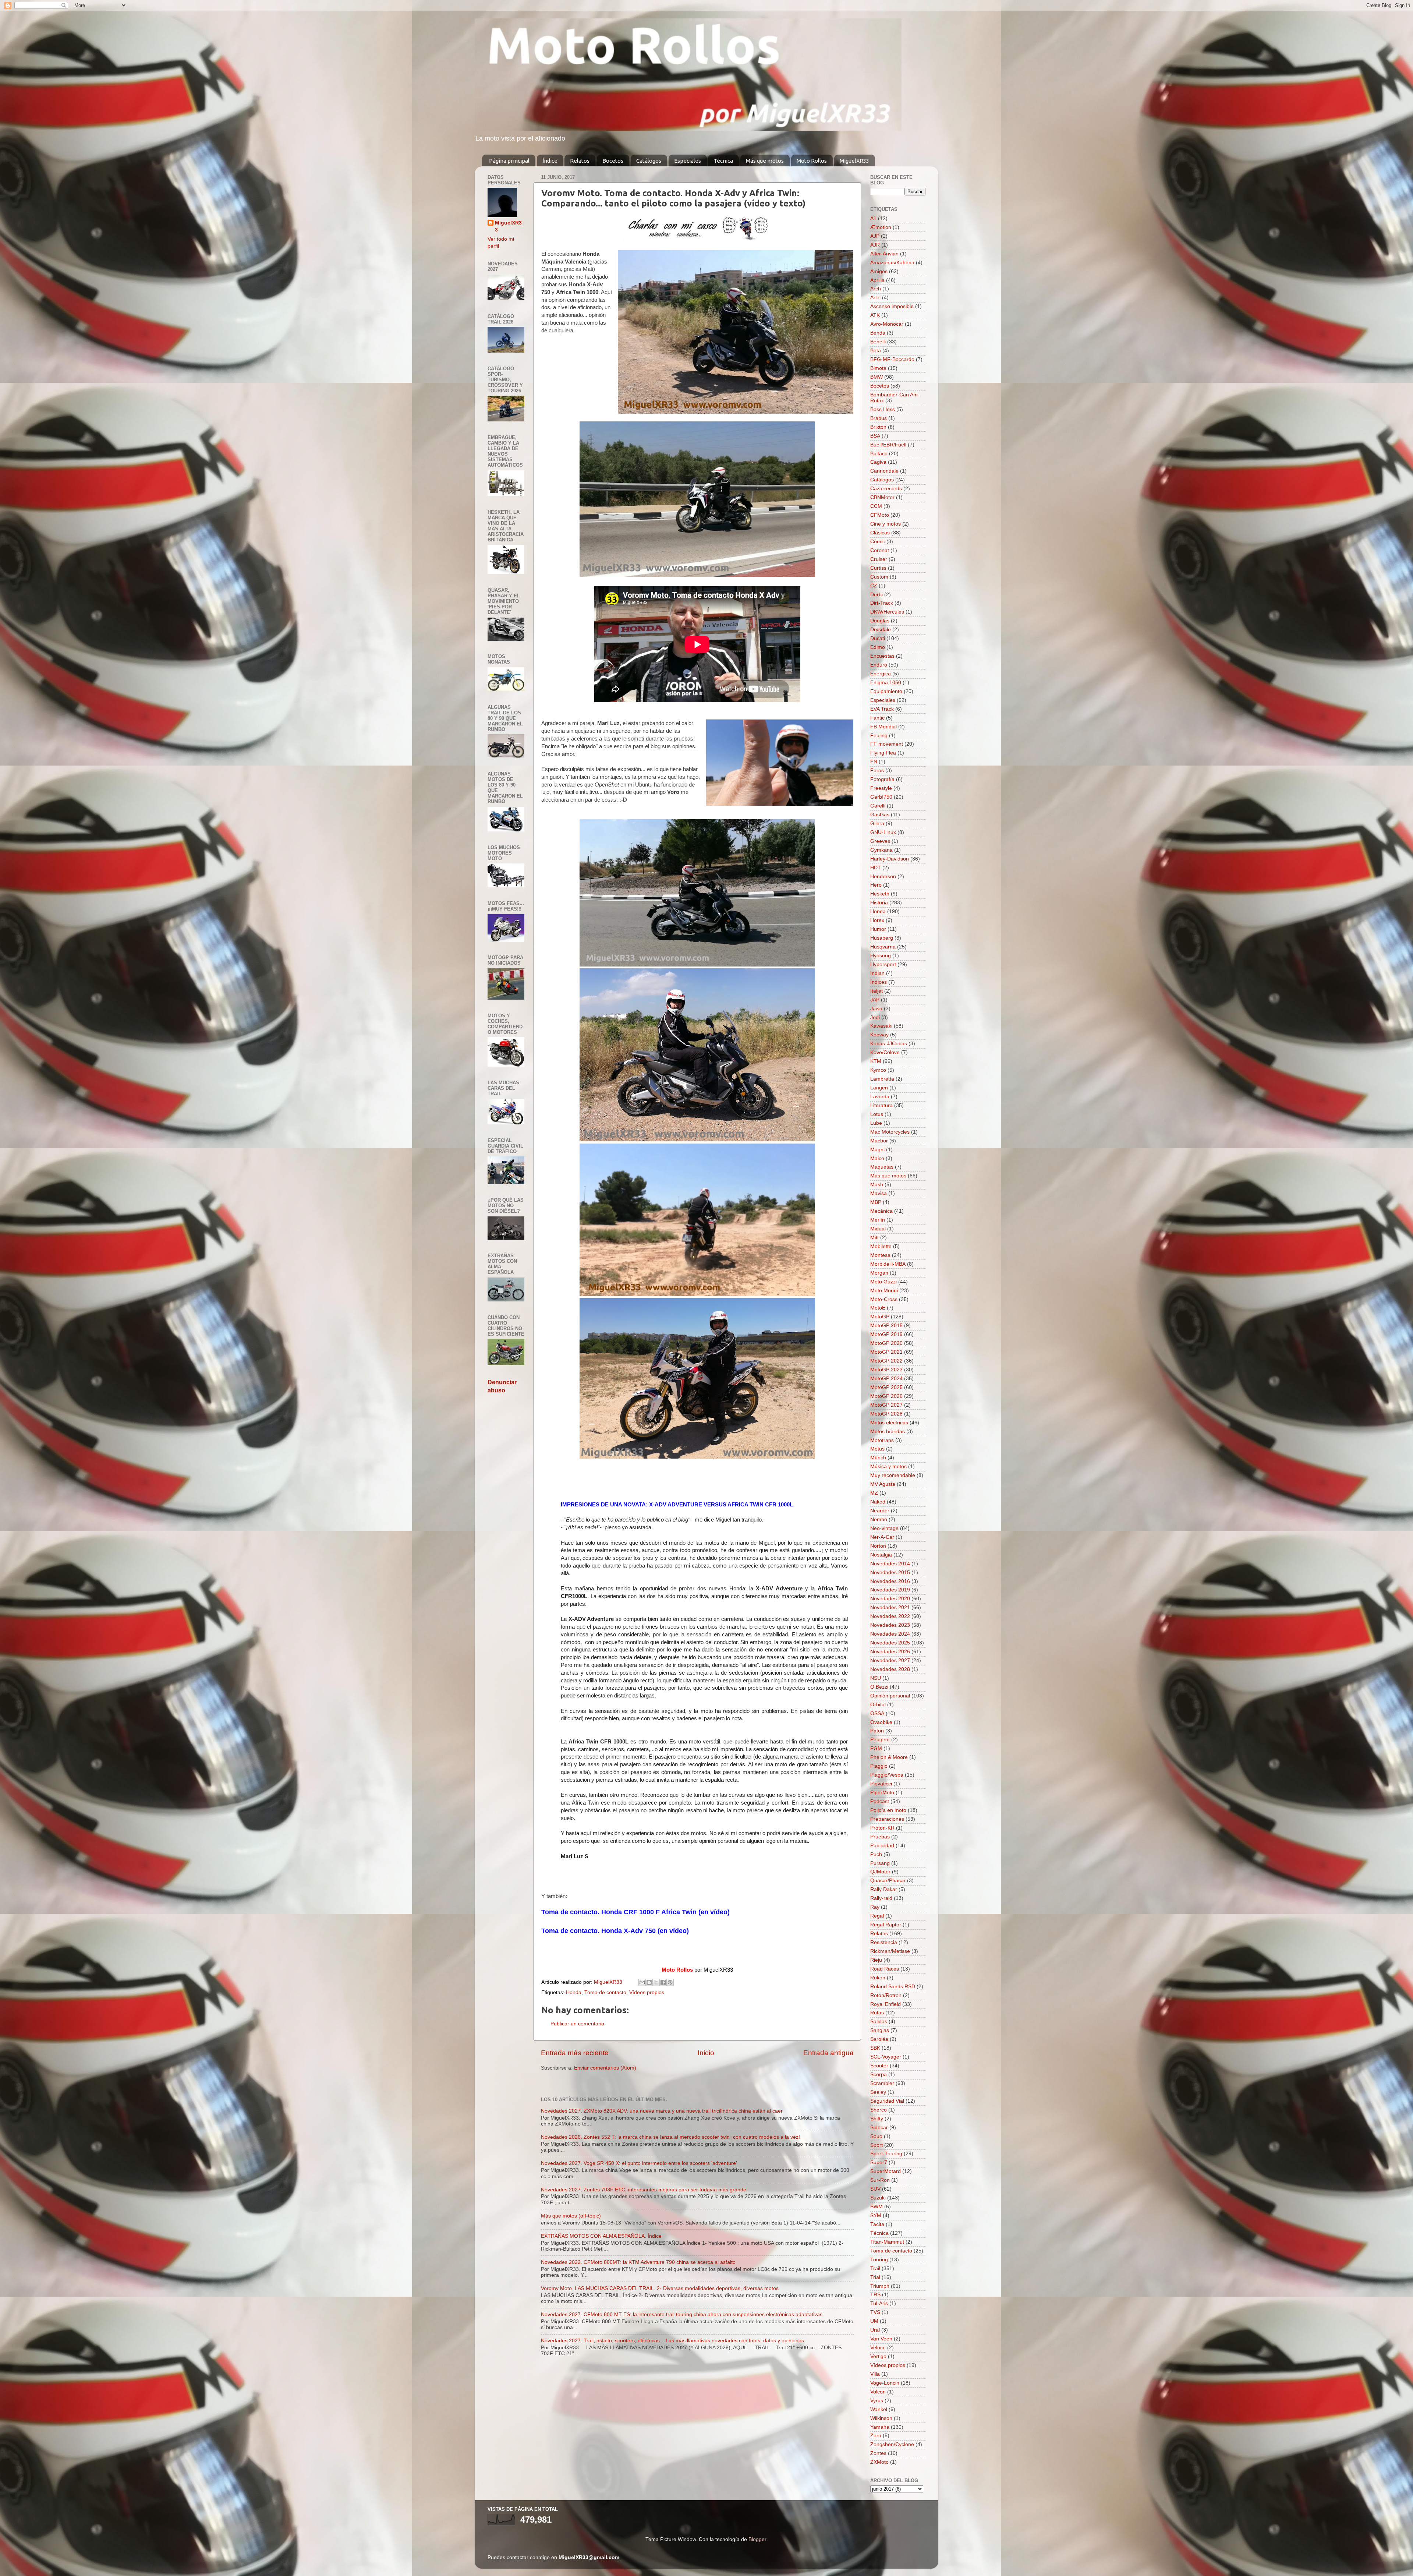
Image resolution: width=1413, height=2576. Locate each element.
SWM (877, 2207)
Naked (878, 1502)
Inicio (706, 2053)
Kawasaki (881, 1026)
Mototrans (882, 1440)
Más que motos (765, 161)
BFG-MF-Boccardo (892, 359)
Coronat (880, 550)
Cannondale (884, 471)
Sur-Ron (880, 2180)
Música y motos (888, 1467)
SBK (875, 2048)
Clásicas (880, 533)
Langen (879, 1088)
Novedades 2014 (890, 1564)
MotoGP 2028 (886, 1414)
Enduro (879, 665)
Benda (878, 333)
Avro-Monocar (887, 324)
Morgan (879, 1273)
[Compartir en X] (656, 1982)
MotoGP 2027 (886, 1405)
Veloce (878, 2348)
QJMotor (880, 1872)
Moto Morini (884, 1291)
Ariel (875, 298)
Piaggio (879, 1766)
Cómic (878, 542)
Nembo (879, 1520)
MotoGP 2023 (886, 1370)
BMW (877, 377)
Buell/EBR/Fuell (888, 445)
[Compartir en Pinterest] (670, 1982)
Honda (574, 1992)
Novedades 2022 (890, 1616)
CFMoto (880, 515)
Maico (877, 1158)
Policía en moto (888, 1810)
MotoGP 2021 (886, 1352)
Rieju (876, 1960)
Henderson (883, 877)
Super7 (879, 2162)
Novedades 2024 (890, 1634)
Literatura (881, 1105)
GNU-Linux (883, 832)
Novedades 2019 (890, 1590)
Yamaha (880, 2427)
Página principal (509, 161)
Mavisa (879, 1193)
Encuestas (882, 656)
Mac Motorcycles (890, 1132)
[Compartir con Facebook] (663, 1982)
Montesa (880, 1255)
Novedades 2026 (890, 1652)
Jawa (876, 1009)
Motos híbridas (888, 1432)
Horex (877, 920)
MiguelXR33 (854, 161)
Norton (878, 1546)
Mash (877, 1185)
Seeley (878, 2092)
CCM (876, 506)
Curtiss (878, 568)
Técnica (723, 161)
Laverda (880, 1097)
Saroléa (879, 2039)
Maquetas (882, 1167)
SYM (876, 2215)
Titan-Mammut (887, 2242)
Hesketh (880, 894)
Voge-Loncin (885, 2383)
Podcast (880, 1801)
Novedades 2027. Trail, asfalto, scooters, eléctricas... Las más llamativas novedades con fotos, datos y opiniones (672, 2341)
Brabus (879, 418)
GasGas (880, 815)
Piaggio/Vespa (887, 1775)
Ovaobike (881, 1722)
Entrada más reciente (575, 2053)
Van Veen (881, 2339)
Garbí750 (881, 797)
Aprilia (877, 280)
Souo (876, 2136)
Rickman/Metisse (890, 1951)
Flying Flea (883, 753)
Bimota (878, 368)
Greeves (880, 841)
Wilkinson (881, 2418)
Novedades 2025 (890, 1643)
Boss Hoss (883, 409)
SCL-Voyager (886, 2057)
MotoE (878, 1308)
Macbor (879, 1141)
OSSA (877, 1713)
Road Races (885, 1969)
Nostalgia (881, 1555)
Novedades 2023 (890, 1625)
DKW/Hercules (887, 612)
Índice (550, 161)
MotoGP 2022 (886, 1361)
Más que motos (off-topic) (571, 2216)
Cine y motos (886, 524)
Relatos (580, 161)
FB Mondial (883, 727)
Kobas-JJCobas (889, 1044)
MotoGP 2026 (886, 1396)
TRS (875, 2295)
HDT (876, 868)
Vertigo (878, 2356)
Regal (877, 1916)
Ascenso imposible (892, 306)
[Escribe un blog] (649, 1982)
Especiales (688, 161)
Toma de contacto (605, 1992)
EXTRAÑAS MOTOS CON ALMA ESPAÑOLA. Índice (601, 2236)
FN (874, 762)
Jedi (875, 1017)
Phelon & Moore (889, 1757)
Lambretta (882, 1079)
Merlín (878, 1220)
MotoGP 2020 (886, 1343)
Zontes (878, 2453)
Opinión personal (890, 1696)
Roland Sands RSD (893, 1987)
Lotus (877, 1114)
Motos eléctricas (889, 1423)
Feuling (879, 736)
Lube (876, 1123)
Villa (875, 2374)
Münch (878, 1458)
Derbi (877, 595)
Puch (876, 1854)
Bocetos (613, 161)
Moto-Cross (884, 1299)
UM (874, 2321)
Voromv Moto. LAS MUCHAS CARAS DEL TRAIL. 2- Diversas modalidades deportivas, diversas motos (660, 2288)
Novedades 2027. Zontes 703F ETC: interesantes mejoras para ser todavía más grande (644, 2190)
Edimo (878, 647)
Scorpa (879, 2075)
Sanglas (880, 2030)
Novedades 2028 (890, 1669)
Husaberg (882, 938)
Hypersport (883, 964)
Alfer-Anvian (884, 254)
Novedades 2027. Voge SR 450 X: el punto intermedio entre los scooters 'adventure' (639, 2163)
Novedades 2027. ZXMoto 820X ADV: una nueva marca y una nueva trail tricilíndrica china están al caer (662, 2111)
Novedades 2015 (890, 1573)
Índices (879, 982)
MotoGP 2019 (886, 1334)
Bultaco (879, 454)
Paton (877, 1731)
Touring (879, 2260)
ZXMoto (879, 2462)
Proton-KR (882, 1828)
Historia (879, 903)
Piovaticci (881, 1784)
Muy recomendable (893, 1475)
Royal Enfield (886, 2004)
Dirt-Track (882, 603)
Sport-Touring (886, 2154)
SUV (875, 2189)
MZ (874, 1493)
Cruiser (879, 559)
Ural (875, 2330)
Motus (877, 1449)
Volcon (878, 2392)
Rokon (878, 1978)
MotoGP (880, 1317)
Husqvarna (883, 947)
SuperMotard (886, 2171)
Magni (877, 1150)
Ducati (878, 638)
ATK (875, 315)
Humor (878, 929)
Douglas (880, 621)
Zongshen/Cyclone (892, 2444)
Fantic (877, 718)
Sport (877, 2145)
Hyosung (881, 956)
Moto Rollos (812, 161)
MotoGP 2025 (886, 1387)
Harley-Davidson (890, 859)
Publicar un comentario (577, 2024)
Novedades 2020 (890, 1599)
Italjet (877, 991)
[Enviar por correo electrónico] (642, 1982)
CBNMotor (882, 497)
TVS (875, 2312)
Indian (877, 973)
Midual (878, 1229)
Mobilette (881, 1246)
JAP (875, 1000)
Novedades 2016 (890, 1581)
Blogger (757, 2539)
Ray (875, 1907)
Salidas (879, 2022)
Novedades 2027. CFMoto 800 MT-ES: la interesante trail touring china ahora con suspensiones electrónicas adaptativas (682, 2314)
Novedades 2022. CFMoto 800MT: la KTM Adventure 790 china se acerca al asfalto (638, 2262)
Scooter (879, 2066)
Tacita (877, 2224)
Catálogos (649, 161)
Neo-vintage (884, 1528)
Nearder (880, 1511)
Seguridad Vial (887, 2101)
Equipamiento (886, 691)
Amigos (879, 271)
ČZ (874, 586)
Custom (879, 577)
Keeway (879, 1035)
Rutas (877, 2013)
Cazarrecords (886, 489)
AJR (875, 245)
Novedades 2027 (890, 1660)
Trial (875, 2277)
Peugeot (880, 1740)
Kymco (878, 1070)
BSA (875, 436)
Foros (877, 771)
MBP (876, 1202)
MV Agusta (883, 1484)
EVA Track (882, 709)
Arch (876, 289)
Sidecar (879, 2128)
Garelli (878, 806)
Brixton (878, 427)
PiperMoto (882, 1793)
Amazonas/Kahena (892, 263)
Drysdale (881, 630)
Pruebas (880, 1837)
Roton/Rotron (886, 1995)
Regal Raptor (886, 1925)
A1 (873, 218)
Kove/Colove (885, 1052)
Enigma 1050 (886, 683)
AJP (875, 236)
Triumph (880, 2286)
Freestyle (881, 788)
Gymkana (881, 850)
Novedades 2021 (890, 1607)
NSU (876, 1678)
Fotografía (882, 779)
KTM (876, 1061)
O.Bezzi (879, 1687)
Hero (876, 885)
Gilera (877, 824)
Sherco (879, 2110)
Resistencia (884, 1942)
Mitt (874, 1238)
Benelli (878, 342)
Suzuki (878, 2198)
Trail (875, 2268)
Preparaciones (887, 1819)
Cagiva (878, 462)
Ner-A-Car (882, 1537)
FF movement (887, 744)
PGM (876, 1748)
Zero (876, 2436)
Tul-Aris (879, 2303)
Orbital (878, 1705)
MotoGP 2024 (886, 1379)
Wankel (879, 2409)
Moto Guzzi (883, 1282)
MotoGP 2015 (886, 1326)
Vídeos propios (647, 1992)
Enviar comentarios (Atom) (605, 2068)
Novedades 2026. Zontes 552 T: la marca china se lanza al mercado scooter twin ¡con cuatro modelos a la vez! (670, 2137)
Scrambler (882, 2083)
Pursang (880, 1863)
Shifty (877, 2119)
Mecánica (881, 1211)
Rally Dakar (884, 1889)
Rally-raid (881, 1898)
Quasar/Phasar (888, 1881)
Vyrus (877, 2401)
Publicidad (882, 1846)
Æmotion (881, 227)
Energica (881, 674)
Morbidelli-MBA (888, 1264)
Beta (876, 351)
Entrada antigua (828, 2053)
